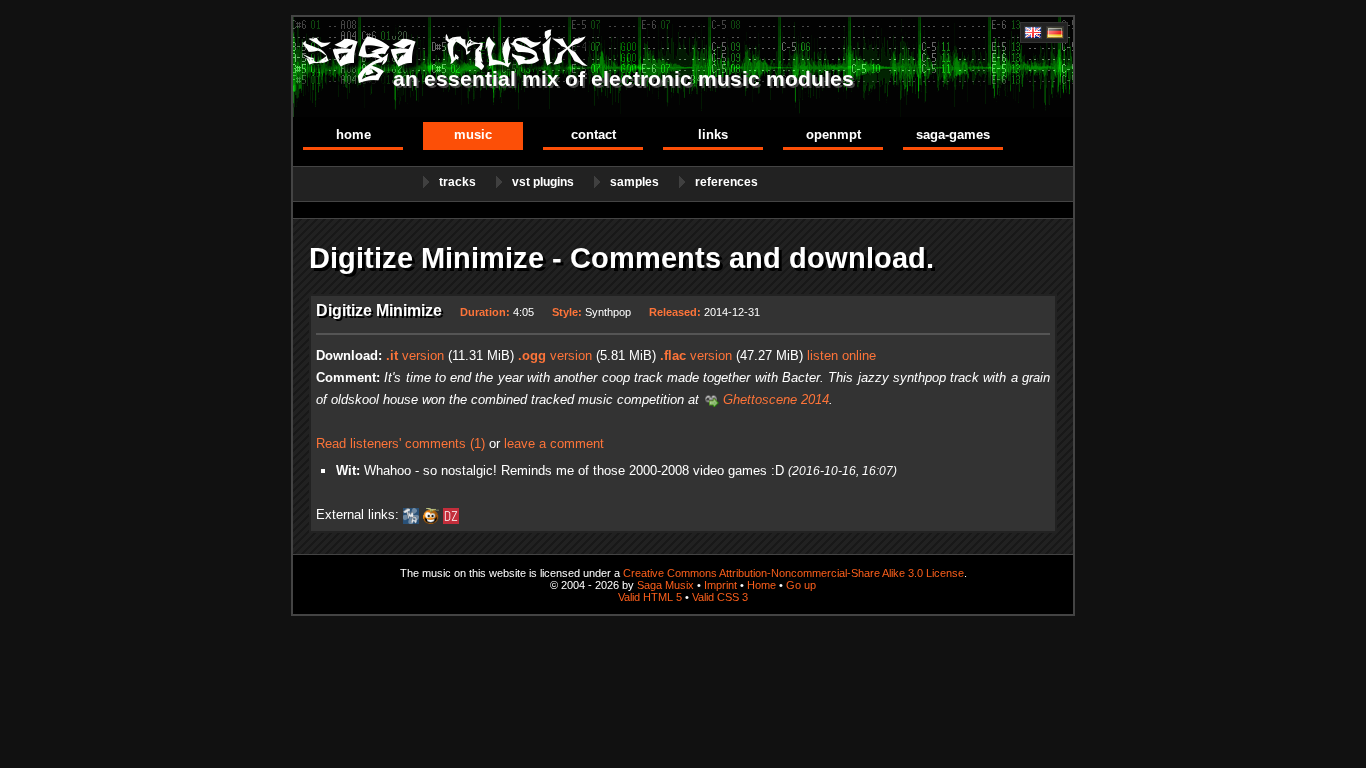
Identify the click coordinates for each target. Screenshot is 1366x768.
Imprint (720, 585)
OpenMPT (833, 134)
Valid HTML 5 (650, 597)
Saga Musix (665, 585)
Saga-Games (953, 134)
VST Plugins (543, 182)
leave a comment (554, 443)
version (415, 355)
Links (713, 134)
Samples (634, 182)
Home (353, 134)
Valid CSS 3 (720, 597)
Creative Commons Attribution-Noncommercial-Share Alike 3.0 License (793, 573)
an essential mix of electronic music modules (623, 79)
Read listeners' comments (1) (400, 443)
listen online (841, 355)
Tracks (457, 182)
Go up (801, 585)
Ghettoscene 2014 (776, 399)
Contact (593, 134)
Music (473, 134)
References (726, 182)
